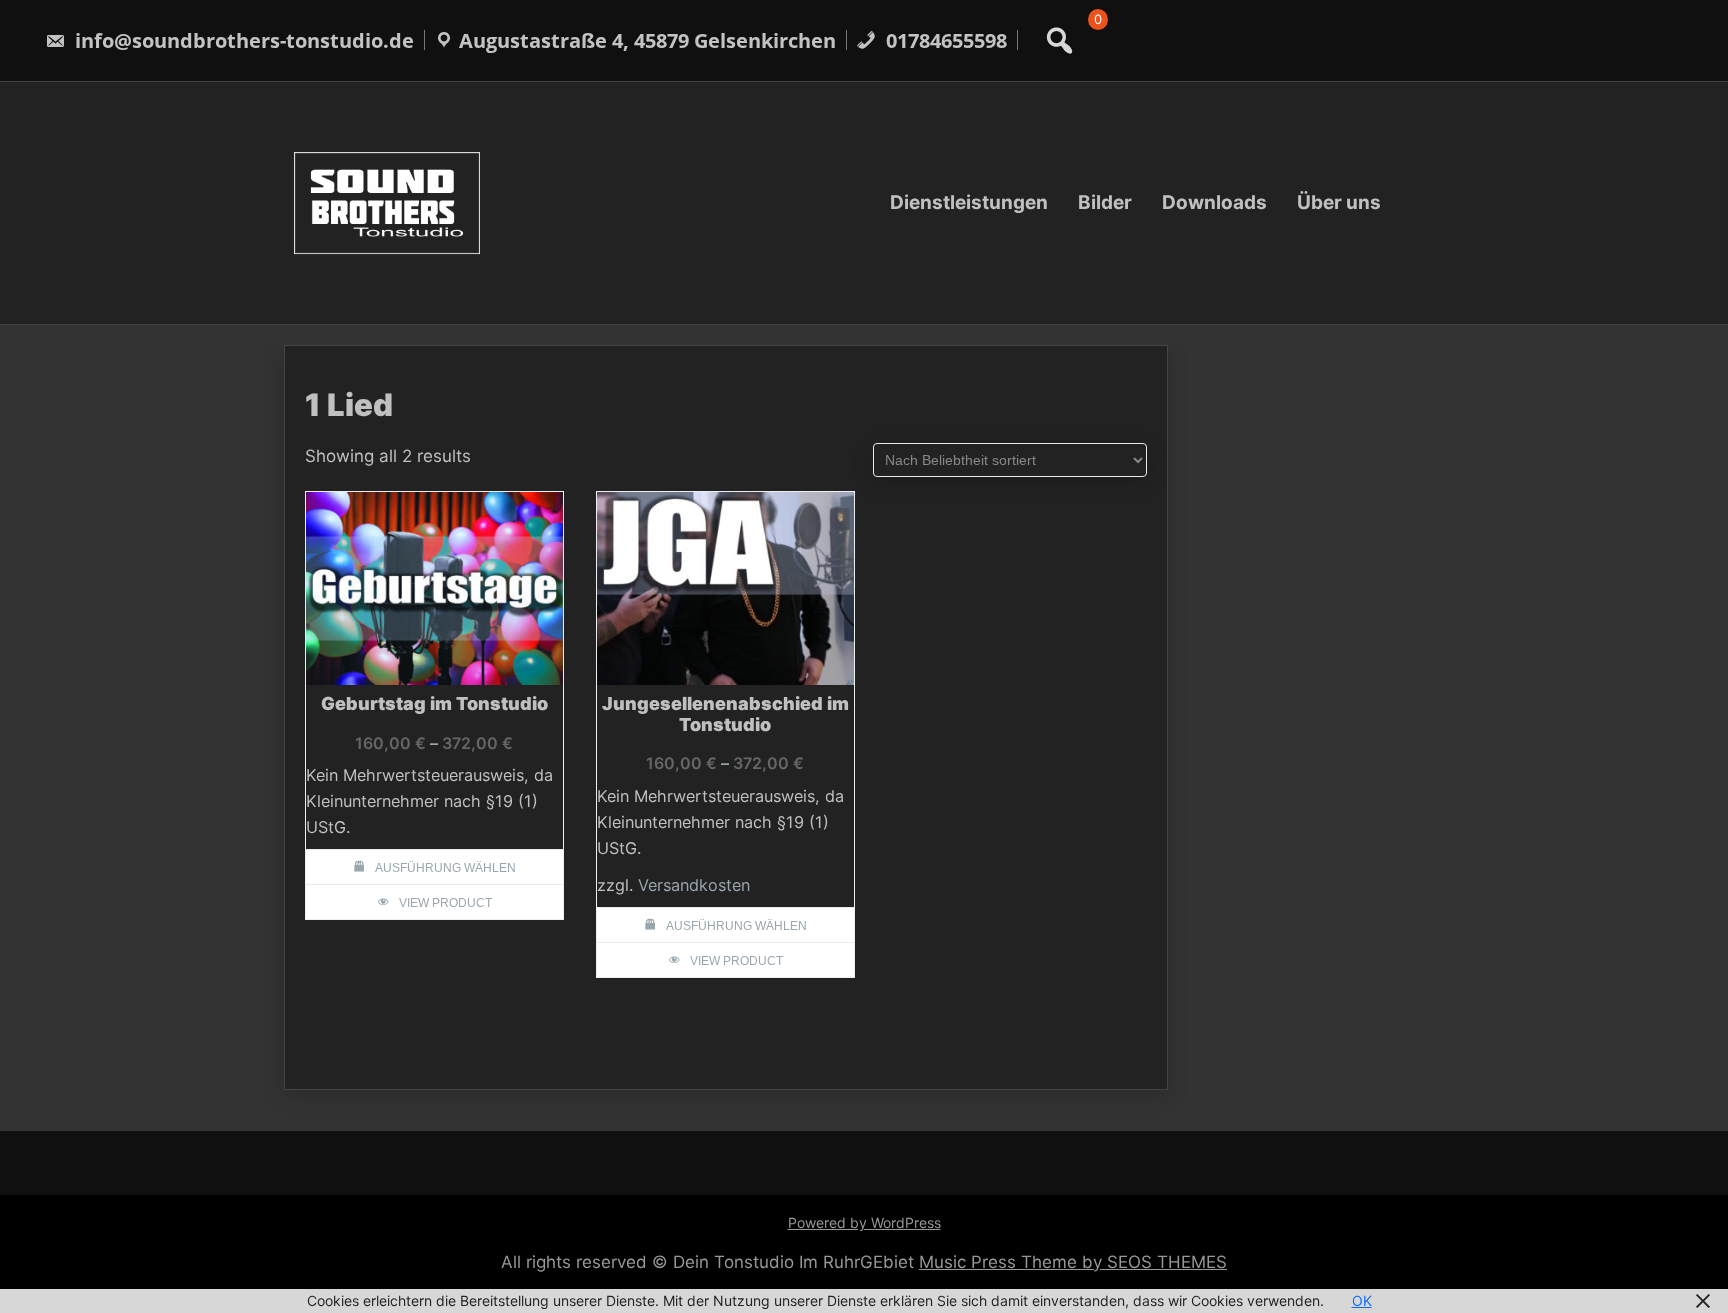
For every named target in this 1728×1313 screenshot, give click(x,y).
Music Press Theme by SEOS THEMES (1073, 1262)
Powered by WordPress (864, 1222)
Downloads (1214, 202)
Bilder (1105, 202)
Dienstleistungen (969, 202)
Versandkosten (694, 885)
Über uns (1339, 202)
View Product (445, 903)
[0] (1094, 42)
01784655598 (944, 40)
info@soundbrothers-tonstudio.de (242, 40)
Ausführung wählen (445, 868)
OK (1362, 1300)
